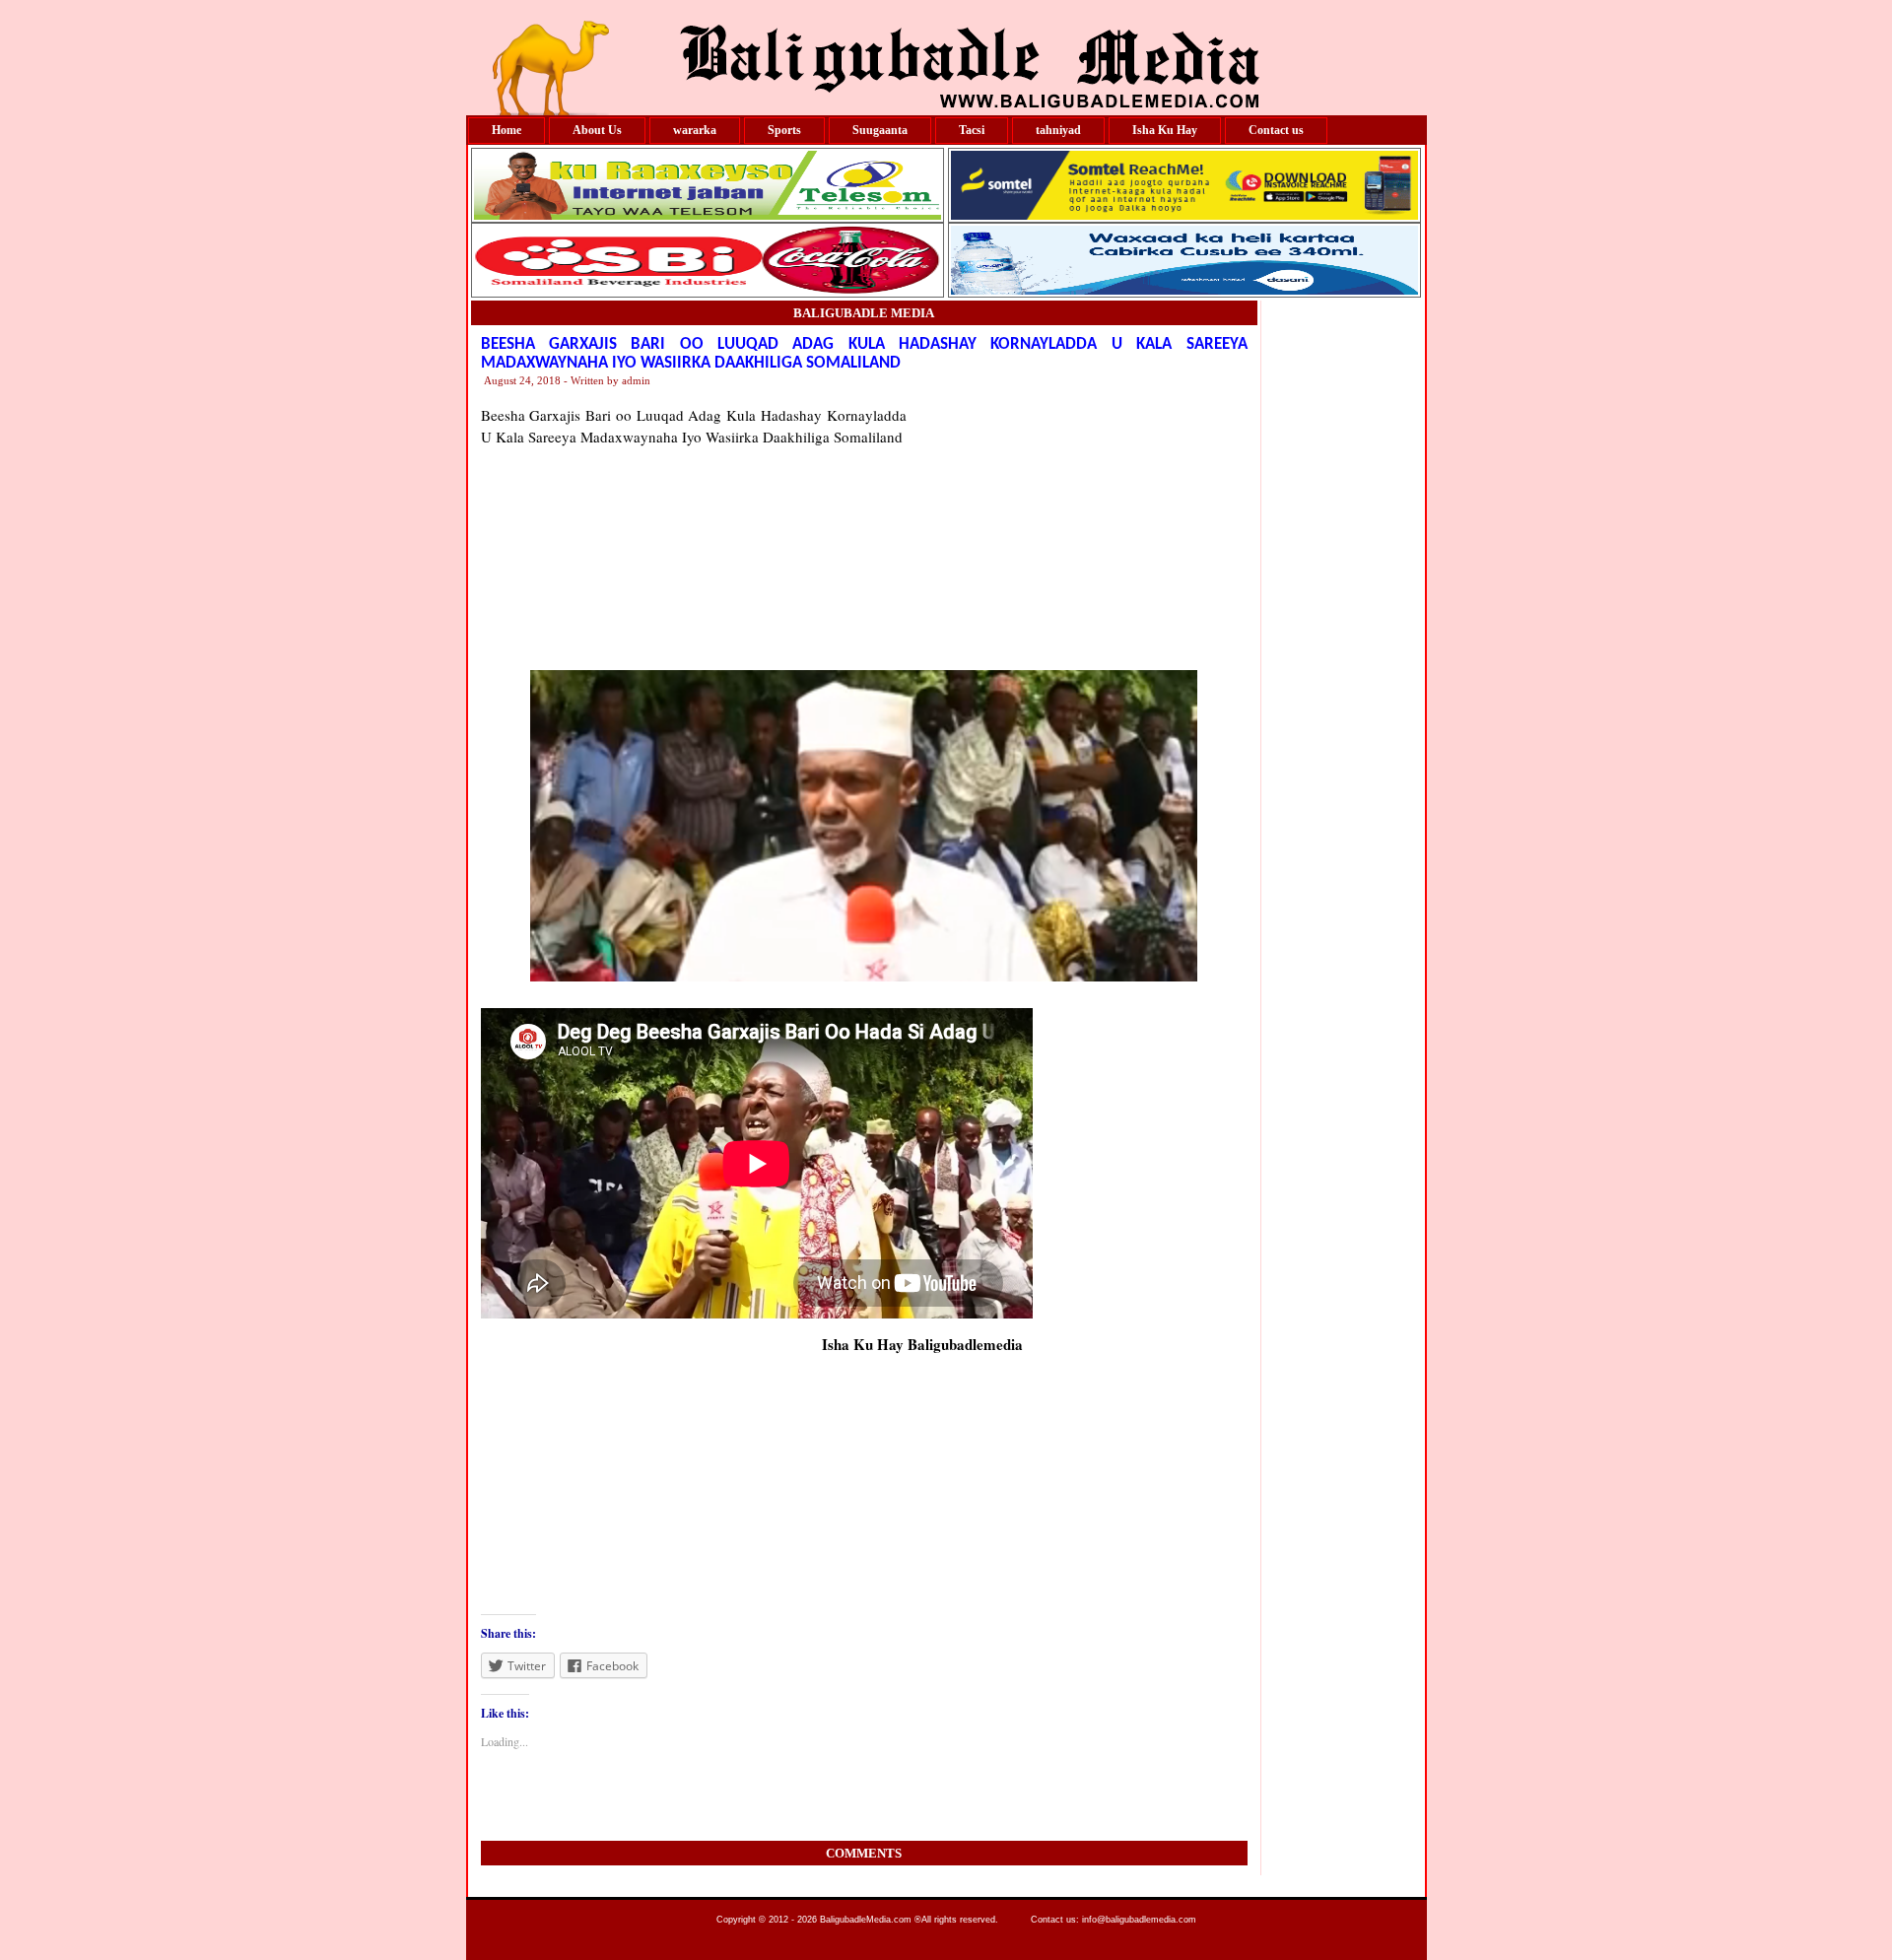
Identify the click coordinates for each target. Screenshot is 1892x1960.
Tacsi (972, 130)
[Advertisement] (1077, 527)
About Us (597, 130)
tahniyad (1058, 130)
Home (507, 130)
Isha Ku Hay (1165, 130)
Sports (784, 130)
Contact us (1276, 130)
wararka (695, 130)
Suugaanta (880, 130)
